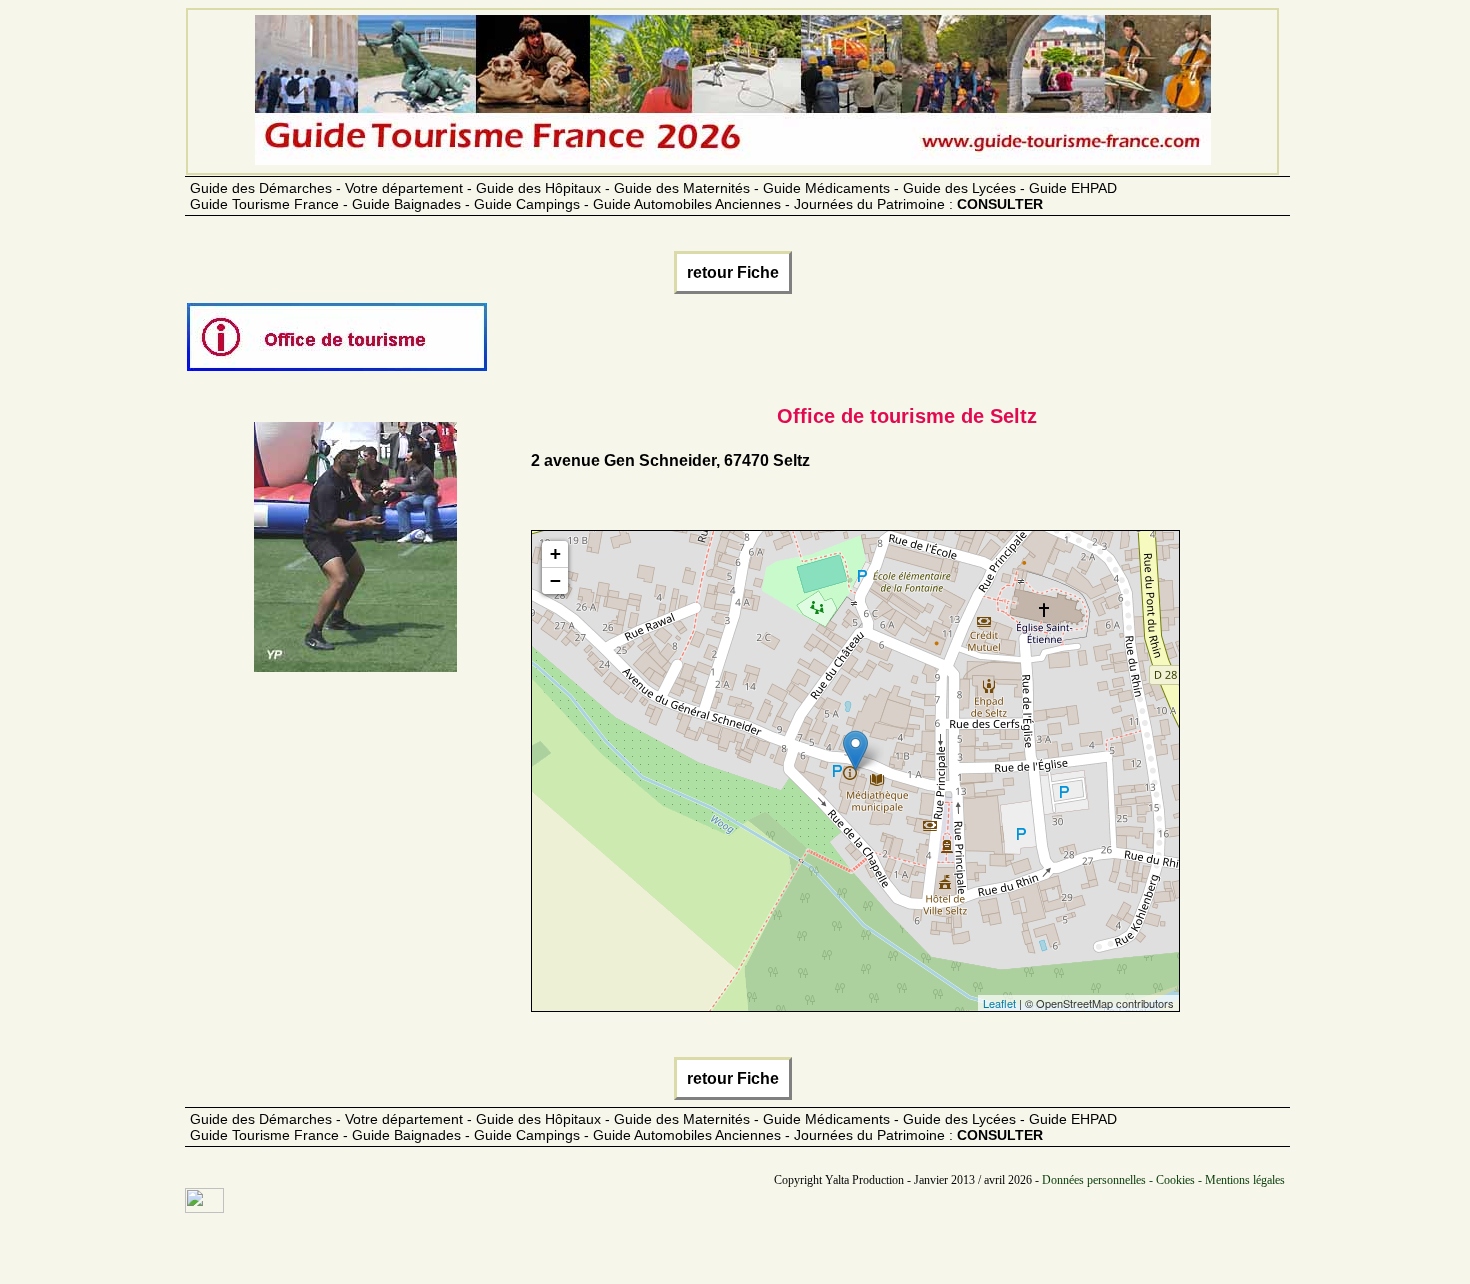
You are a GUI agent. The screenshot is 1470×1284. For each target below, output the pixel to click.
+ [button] (555, 553)
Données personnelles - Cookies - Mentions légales (1163, 1180)
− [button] (555, 580)
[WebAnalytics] (204, 1208)
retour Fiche (733, 272)
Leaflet (999, 1003)
